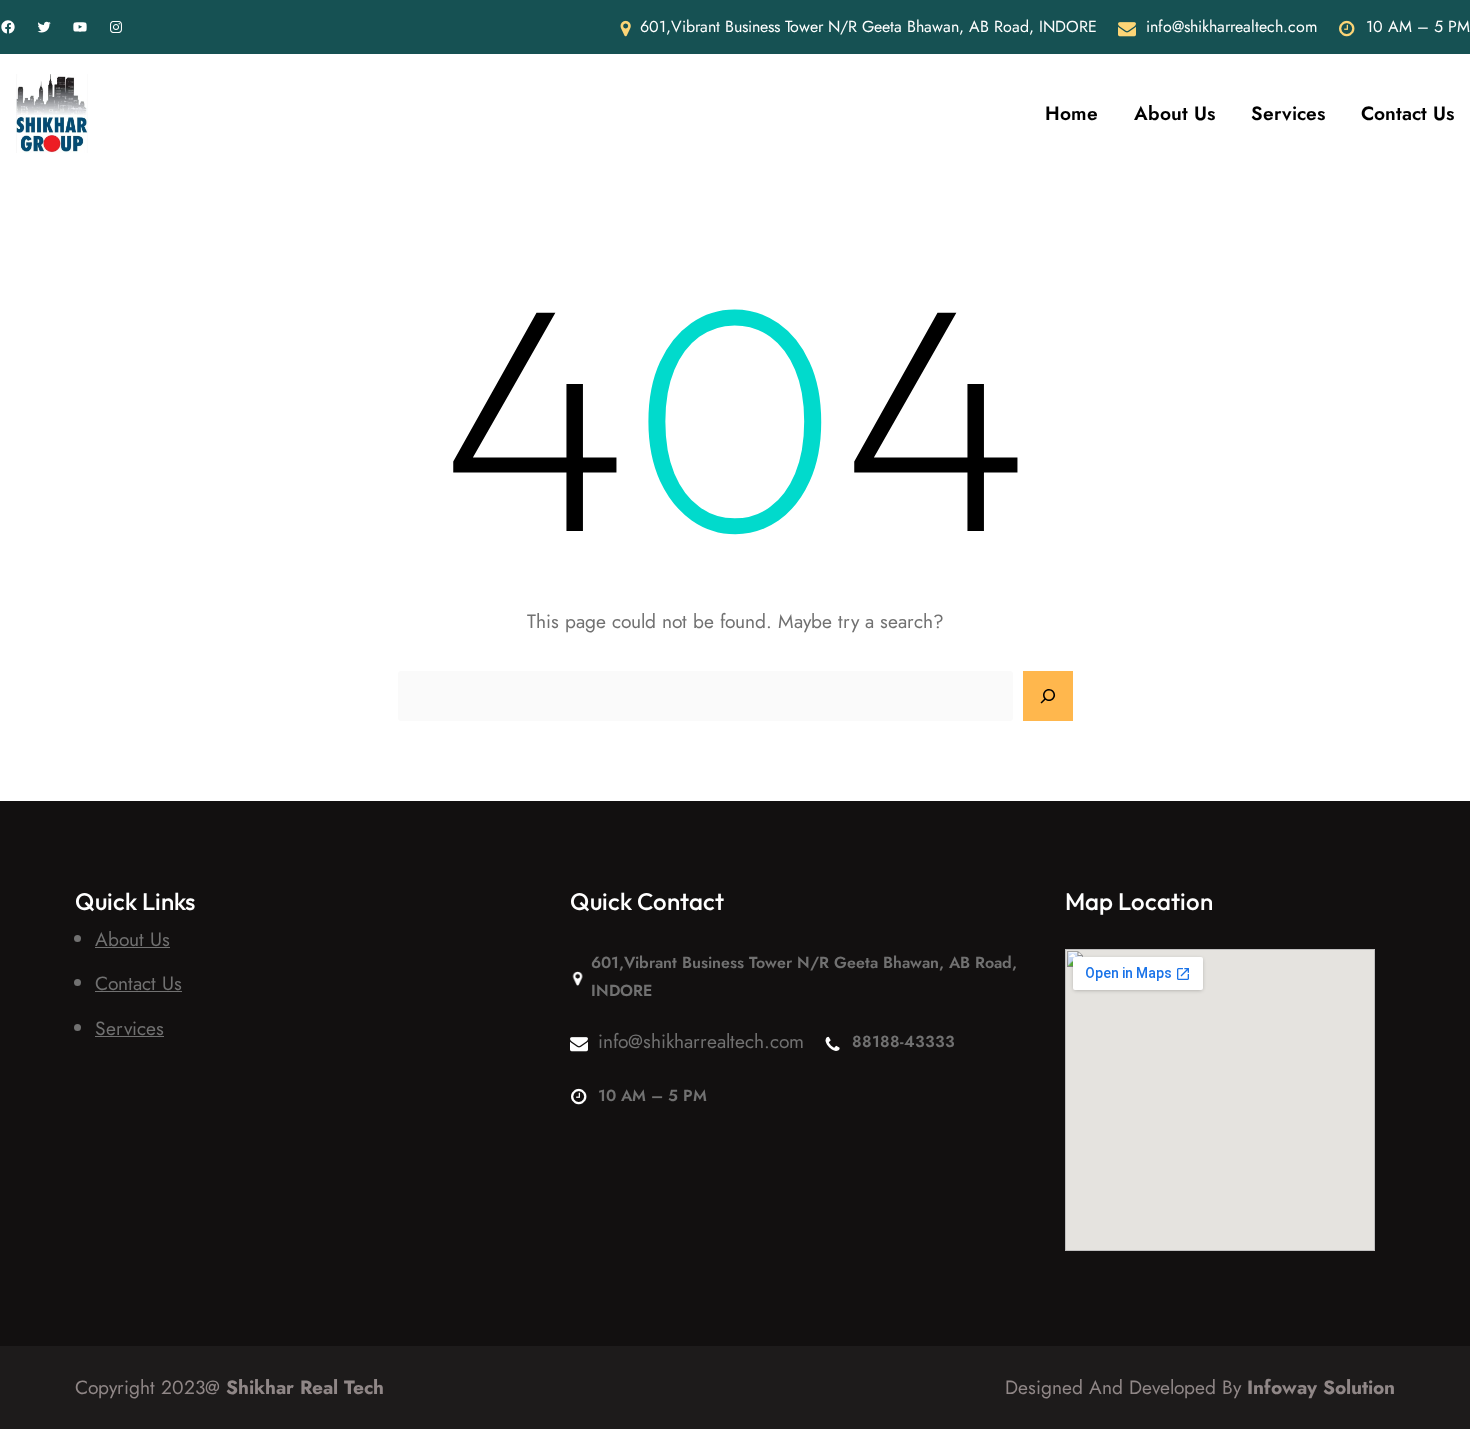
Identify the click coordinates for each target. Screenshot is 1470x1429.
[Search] (1048, 696)
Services (129, 1028)
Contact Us (138, 983)
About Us (132, 939)
